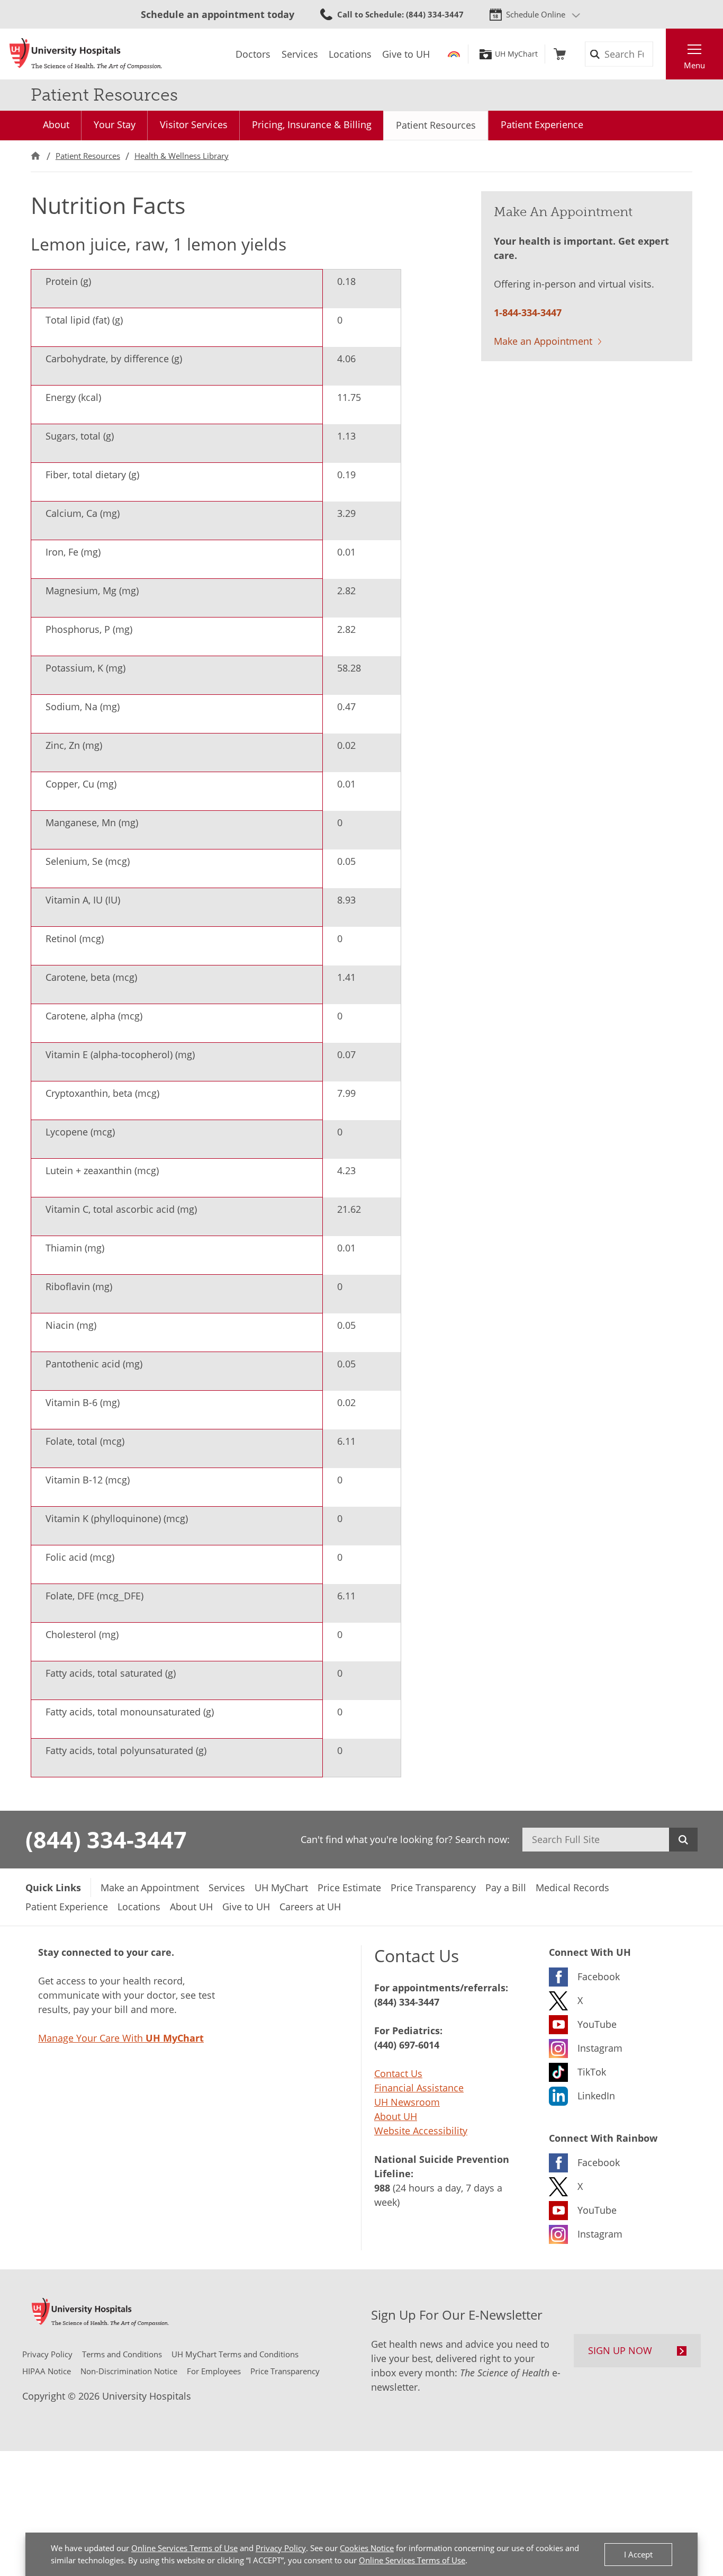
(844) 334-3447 (106, 1839)
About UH (396, 2116)
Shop (560, 54)
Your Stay (115, 124)
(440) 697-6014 (407, 2045)
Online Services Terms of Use (184, 2548)
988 (382, 2188)
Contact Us (398, 2073)
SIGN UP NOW (620, 2350)
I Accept (638, 2554)
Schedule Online (536, 14)
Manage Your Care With (121, 2038)
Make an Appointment (543, 341)
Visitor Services (194, 124)
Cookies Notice (367, 2548)
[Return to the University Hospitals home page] (86, 54)
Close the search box (660, 54)
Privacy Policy (281, 2548)
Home (35, 156)
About (56, 124)
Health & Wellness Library (182, 156)
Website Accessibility (421, 2131)
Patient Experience (542, 124)
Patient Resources (436, 125)
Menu (694, 65)
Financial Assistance (419, 2088)
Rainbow (454, 54)
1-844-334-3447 (528, 312)
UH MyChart (516, 54)
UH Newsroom (407, 2102)
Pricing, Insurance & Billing (312, 124)
